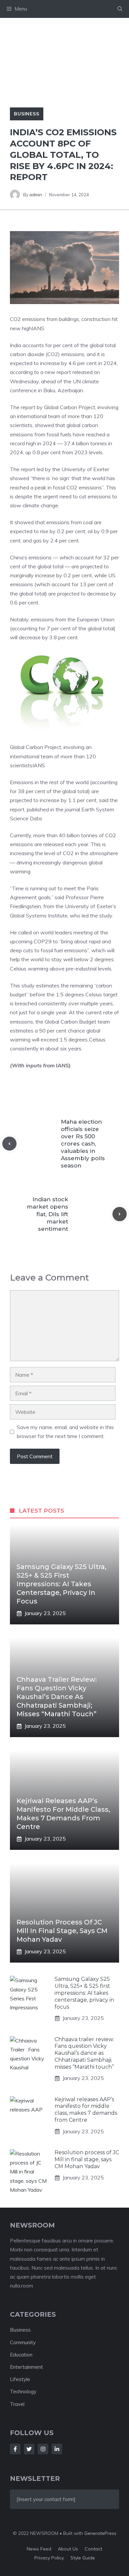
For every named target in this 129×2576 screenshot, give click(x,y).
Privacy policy (49, 2558)
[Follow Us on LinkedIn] (57, 2449)
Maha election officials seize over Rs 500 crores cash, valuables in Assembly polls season (83, 1144)
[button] (120, 9)
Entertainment (26, 2367)
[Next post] (120, 1214)
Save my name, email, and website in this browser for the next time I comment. (65, 1432)
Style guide (83, 2558)
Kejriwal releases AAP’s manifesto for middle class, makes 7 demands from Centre (86, 2110)
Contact (93, 2549)
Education (21, 2355)
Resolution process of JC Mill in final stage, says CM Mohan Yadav (62, 1931)
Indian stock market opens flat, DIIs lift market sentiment (47, 1214)
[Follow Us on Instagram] (43, 2449)
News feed (39, 2549)
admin (36, 195)
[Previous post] (9, 1144)
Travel (17, 2404)
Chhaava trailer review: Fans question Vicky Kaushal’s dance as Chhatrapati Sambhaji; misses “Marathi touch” (57, 1697)
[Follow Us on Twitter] (29, 2449)
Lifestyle (20, 2379)
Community (23, 2342)
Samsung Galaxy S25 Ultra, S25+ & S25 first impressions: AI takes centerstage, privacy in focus (62, 1584)
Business (27, 114)
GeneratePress (100, 2533)
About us (68, 2549)
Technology (23, 2391)
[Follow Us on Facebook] (15, 2449)
